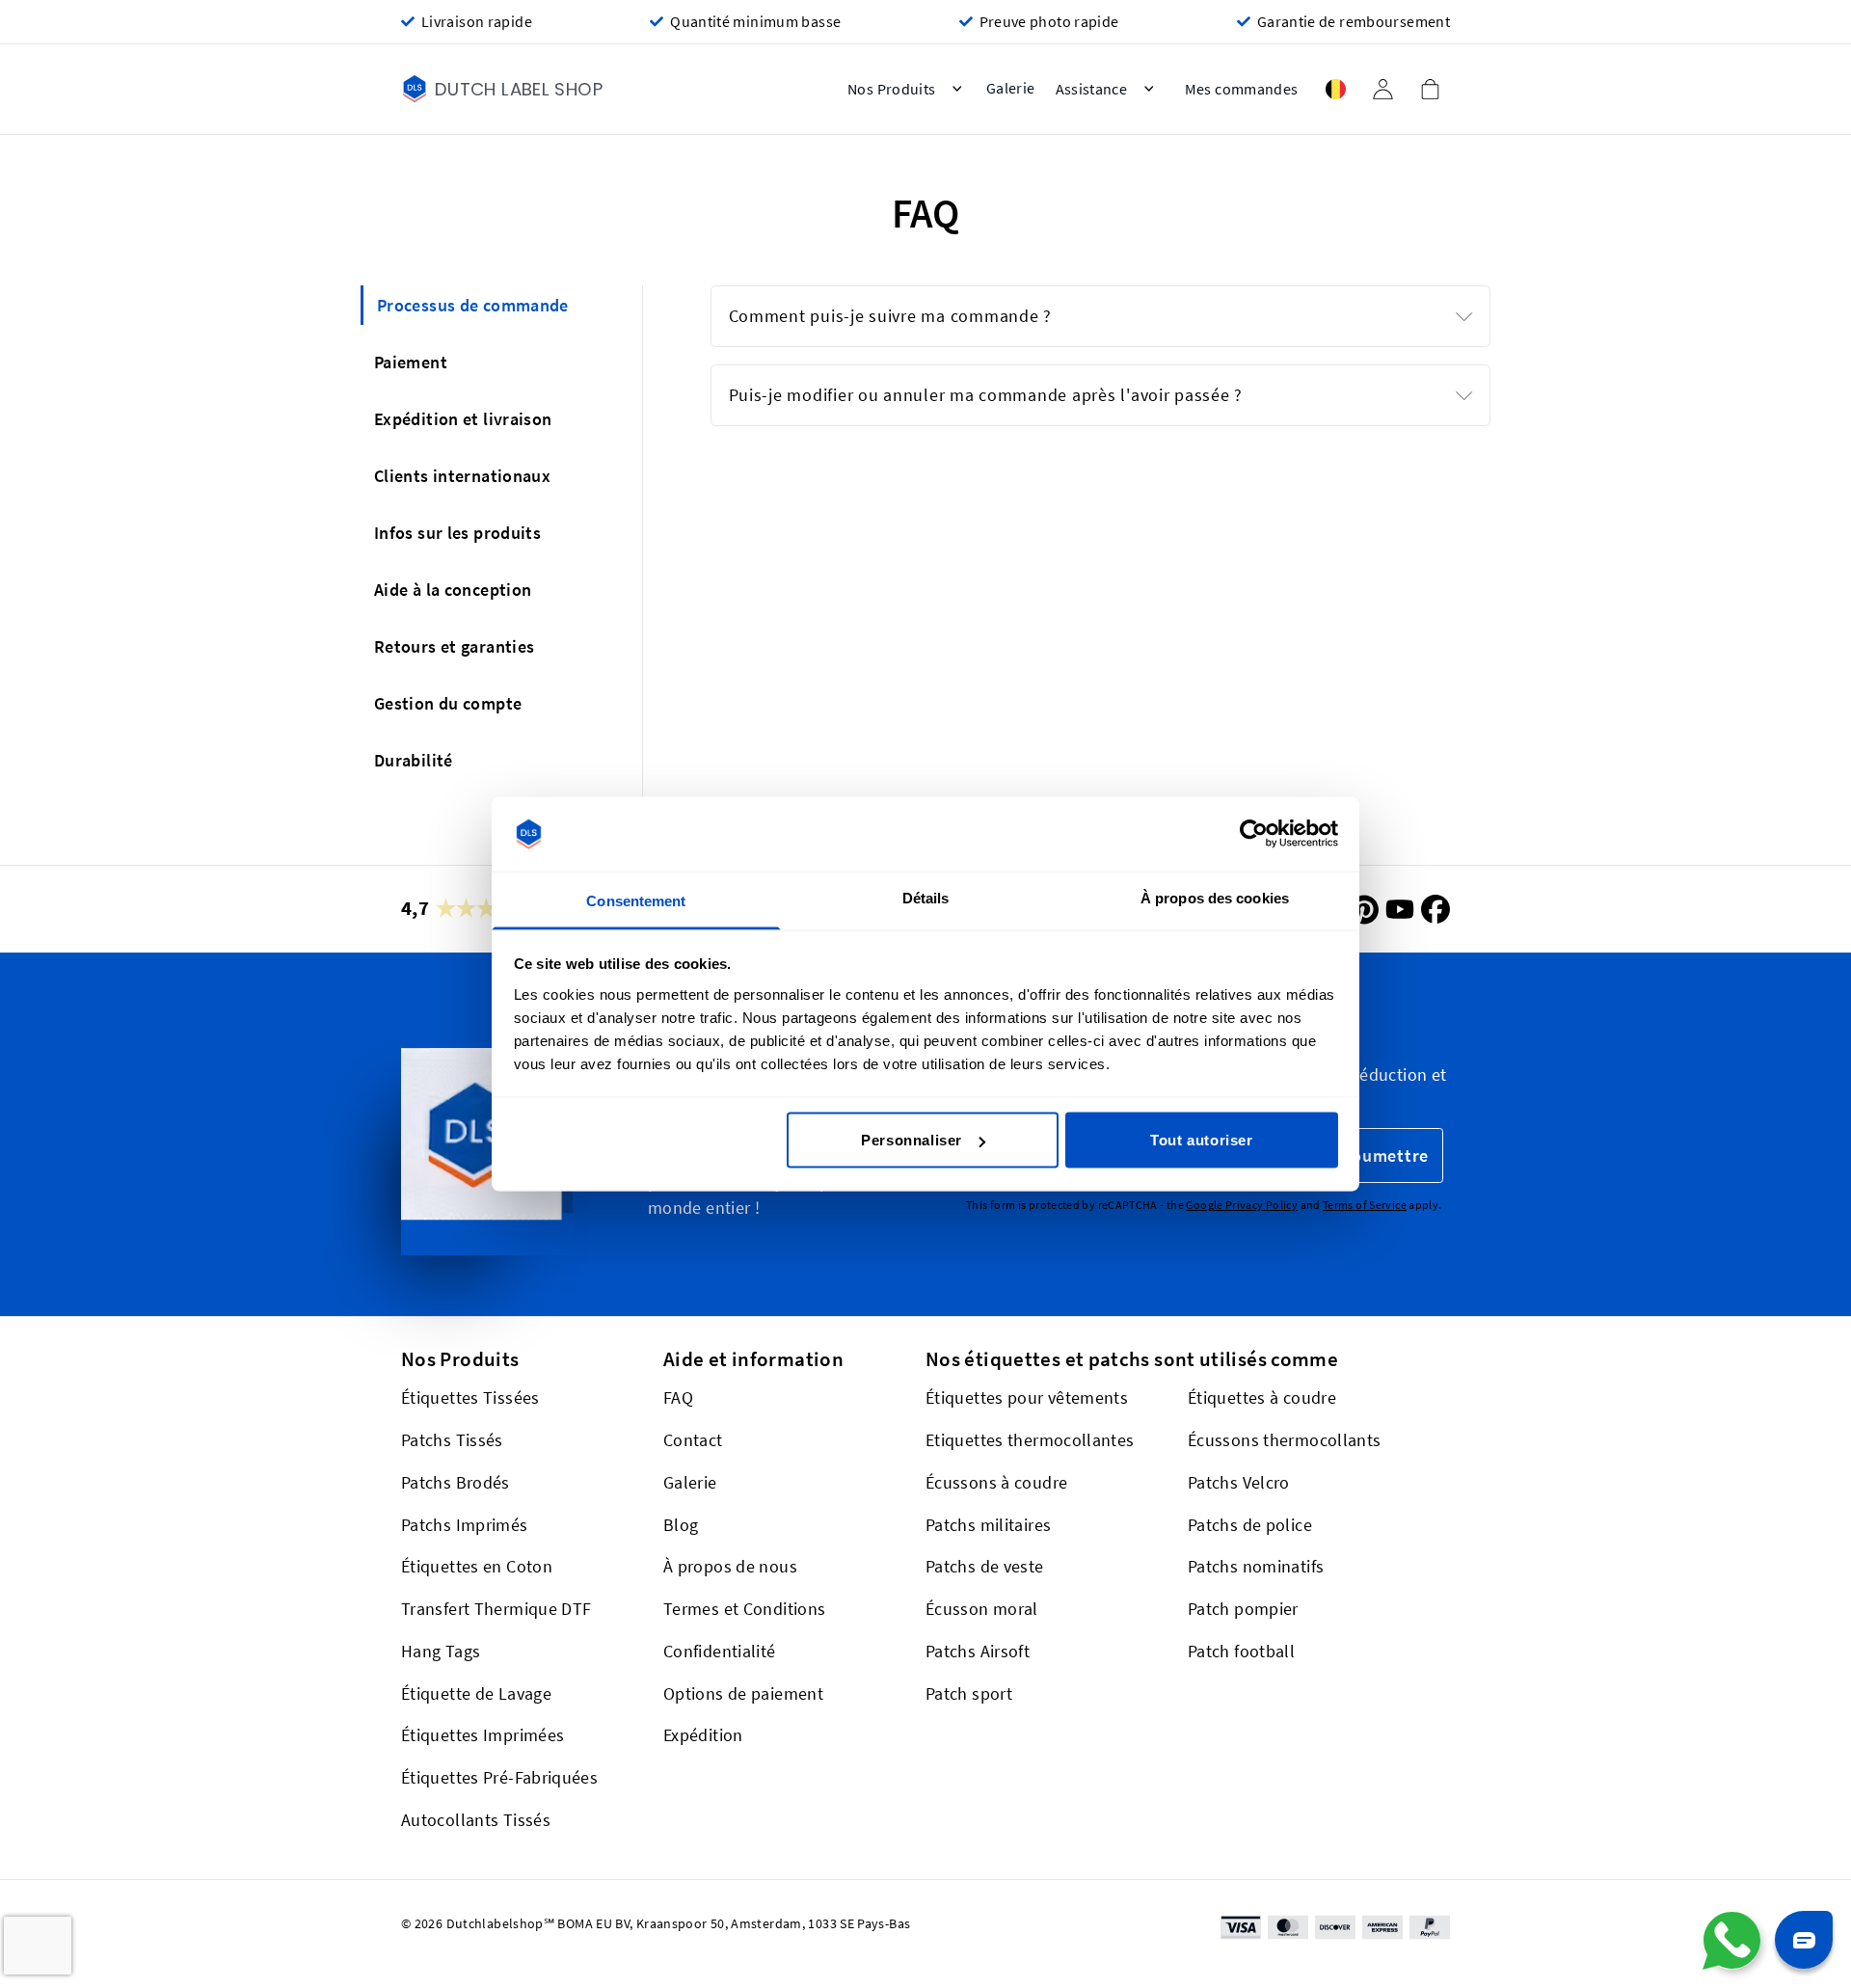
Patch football (1241, 1651)
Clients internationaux (462, 476)
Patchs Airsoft (978, 1651)
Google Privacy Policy (1242, 1206)
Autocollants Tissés (476, 1820)
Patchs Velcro (1239, 1482)
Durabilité (414, 760)
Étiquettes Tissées (470, 1397)
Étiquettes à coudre (1262, 1397)
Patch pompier (1243, 1609)
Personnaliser (912, 1140)
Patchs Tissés (452, 1440)
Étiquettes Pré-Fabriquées (499, 1777)
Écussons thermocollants (1284, 1440)
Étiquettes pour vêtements (1027, 1397)
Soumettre (1385, 1155)
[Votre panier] (1430, 89)
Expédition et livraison (463, 419)
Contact (693, 1440)
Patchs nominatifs (1256, 1566)
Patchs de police (1250, 1525)
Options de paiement (743, 1693)
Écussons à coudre (996, 1482)
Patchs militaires (988, 1525)
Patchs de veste (985, 1566)
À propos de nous (730, 1566)
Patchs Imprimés (465, 1525)
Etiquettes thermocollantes (1030, 1440)
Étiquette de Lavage (476, 1693)
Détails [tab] (926, 897)
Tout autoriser (1201, 1140)
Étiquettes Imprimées (483, 1735)
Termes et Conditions (744, 1609)
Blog (681, 1525)
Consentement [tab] (636, 900)
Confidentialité (720, 1651)
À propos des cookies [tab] (1215, 897)
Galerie (690, 1482)
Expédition (703, 1735)
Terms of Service (1365, 1206)
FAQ (678, 1397)
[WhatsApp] (1731, 1941)
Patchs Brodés (456, 1482)
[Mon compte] (1382, 89)
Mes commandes (1242, 89)
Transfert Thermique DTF (496, 1609)
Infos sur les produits (457, 533)
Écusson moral (982, 1609)
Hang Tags (441, 1651)
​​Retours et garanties (454, 646)
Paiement (411, 362)
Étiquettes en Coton (477, 1566)
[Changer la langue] (1335, 89)
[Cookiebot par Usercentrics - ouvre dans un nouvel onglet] (1254, 834)
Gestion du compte (448, 703)
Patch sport (969, 1693)
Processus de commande (473, 305)
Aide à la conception (453, 590)
